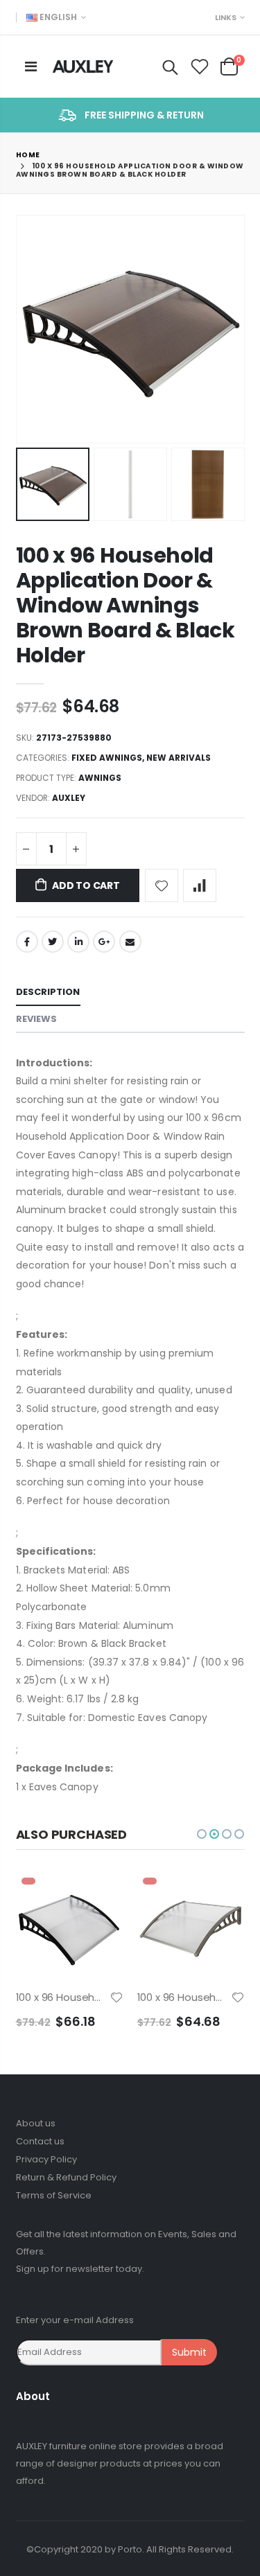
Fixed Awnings (107, 758)
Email (130, 942)
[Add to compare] (200, 885)
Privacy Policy (46, 2159)
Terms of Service (54, 2195)
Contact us (40, 2141)
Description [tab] (48, 992)
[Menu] (31, 67)
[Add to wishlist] (162, 885)
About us (36, 2123)
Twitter (53, 942)
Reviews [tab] (37, 1019)
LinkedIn (78, 942)
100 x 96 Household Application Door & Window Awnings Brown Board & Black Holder (125, 605)
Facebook (27, 942)
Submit (189, 2352)
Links (226, 17)
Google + (104, 942)
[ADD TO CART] (101, 1895)
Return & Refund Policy (66, 2177)
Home (28, 155)
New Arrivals (179, 758)
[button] (202, 1834)
